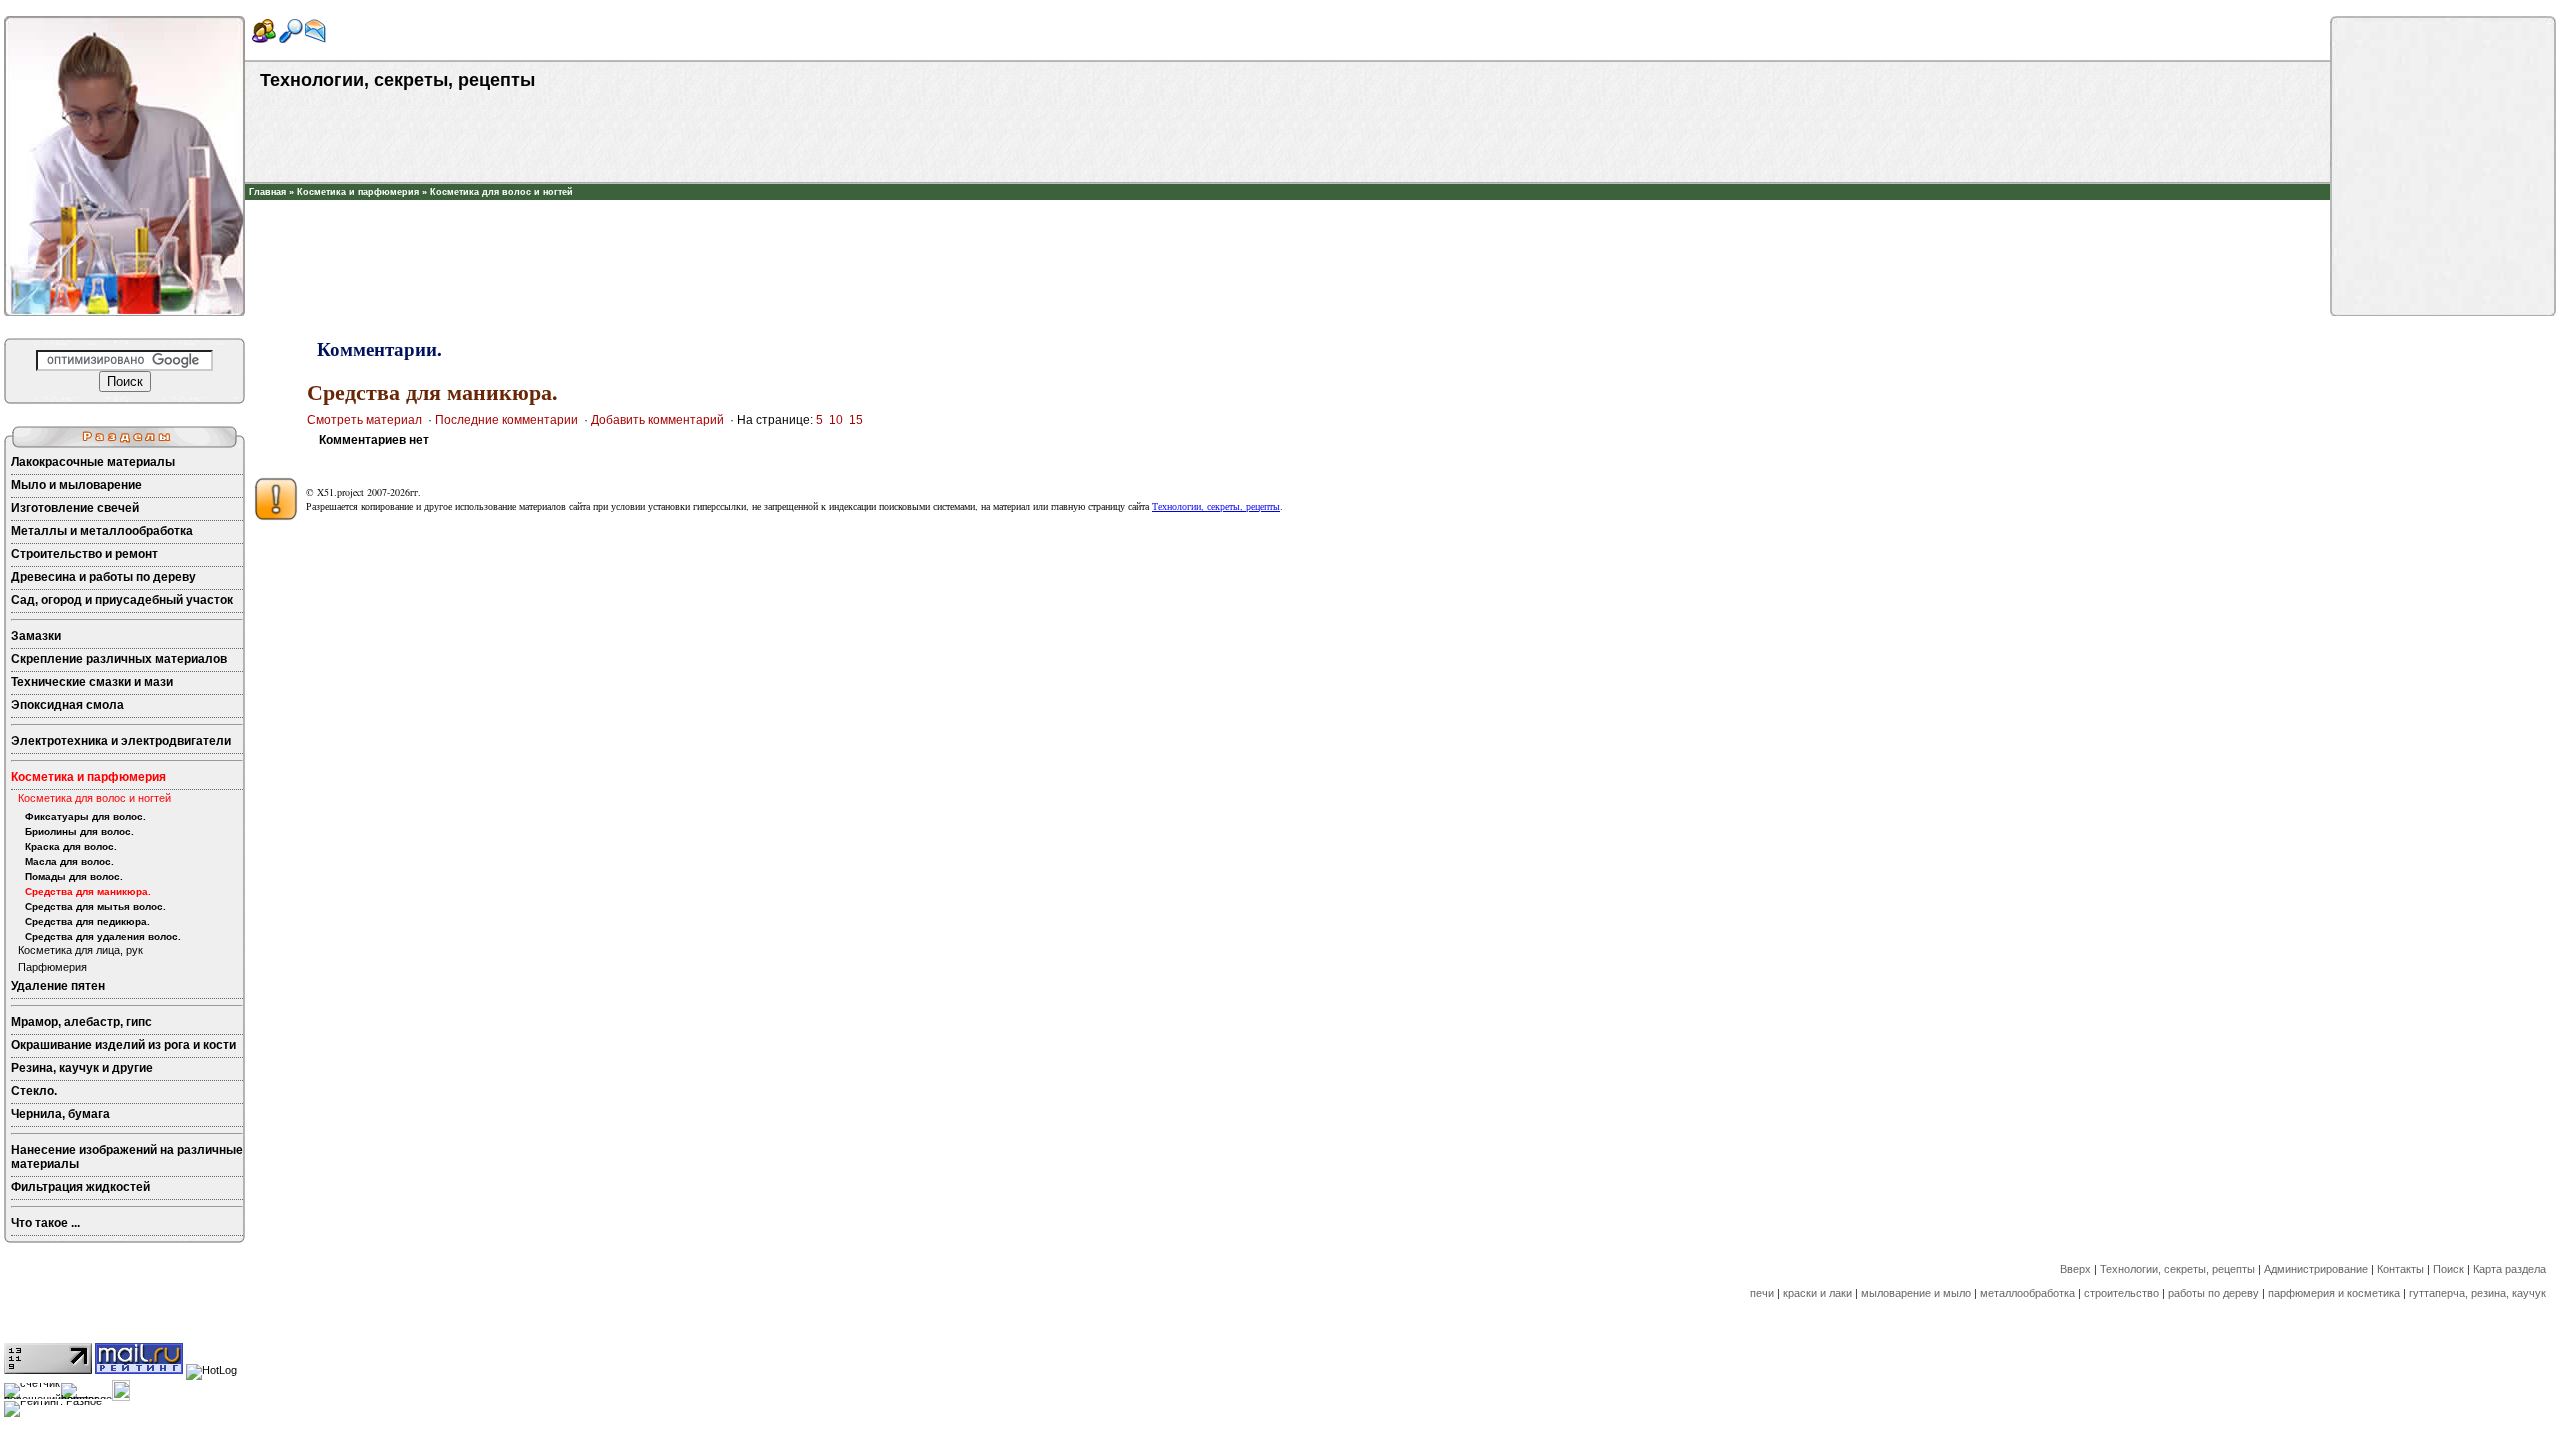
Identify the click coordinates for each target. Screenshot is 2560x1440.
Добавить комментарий (657, 420)
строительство (2121, 1293)
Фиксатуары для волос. (85, 816)
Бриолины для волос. (79, 831)
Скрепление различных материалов (119, 659)
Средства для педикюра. (87, 921)
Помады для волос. (74, 876)
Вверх (2075, 1269)
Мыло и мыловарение (76, 485)
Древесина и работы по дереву (103, 577)
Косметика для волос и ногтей (501, 192)
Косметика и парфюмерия (358, 192)
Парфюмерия (52, 967)
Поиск (2448, 1269)
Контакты (2400, 1269)
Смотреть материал (364, 420)
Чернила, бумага (60, 1114)
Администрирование (2316, 1269)
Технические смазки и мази (92, 682)
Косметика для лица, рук (80, 950)
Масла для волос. (69, 861)
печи (1762, 1293)
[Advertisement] (1288, 230)
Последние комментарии (506, 420)
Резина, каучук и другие (82, 1068)
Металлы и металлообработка (102, 531)
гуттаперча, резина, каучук (2477, 1293)
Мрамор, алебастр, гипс (81, 1022)
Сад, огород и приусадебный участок (122, 600)
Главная (267, 192)
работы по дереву (2213, 1293)
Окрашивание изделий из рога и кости (123, 1045)
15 (856, 420)
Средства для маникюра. (88, 891)
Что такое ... (45, 1223)
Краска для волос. (71, 846)
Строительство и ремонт (84, 554)
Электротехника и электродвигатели (121, 741)
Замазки (36, 636)
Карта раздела (2509, 1269)
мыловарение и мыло (1916, 1293)
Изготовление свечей (75, 508)
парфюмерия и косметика (2334, 1293)
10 (836, 420)
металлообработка (2027, 1293)
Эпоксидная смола (67, 705)
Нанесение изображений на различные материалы (127, 1157)
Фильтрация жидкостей (80, 1187)
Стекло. (34, 1091)
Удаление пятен (58, 986)
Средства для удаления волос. (103, 936)
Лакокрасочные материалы (93, 462)
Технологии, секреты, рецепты (1216, 506)
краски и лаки (1817, 1293)
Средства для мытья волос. (95, 906)
